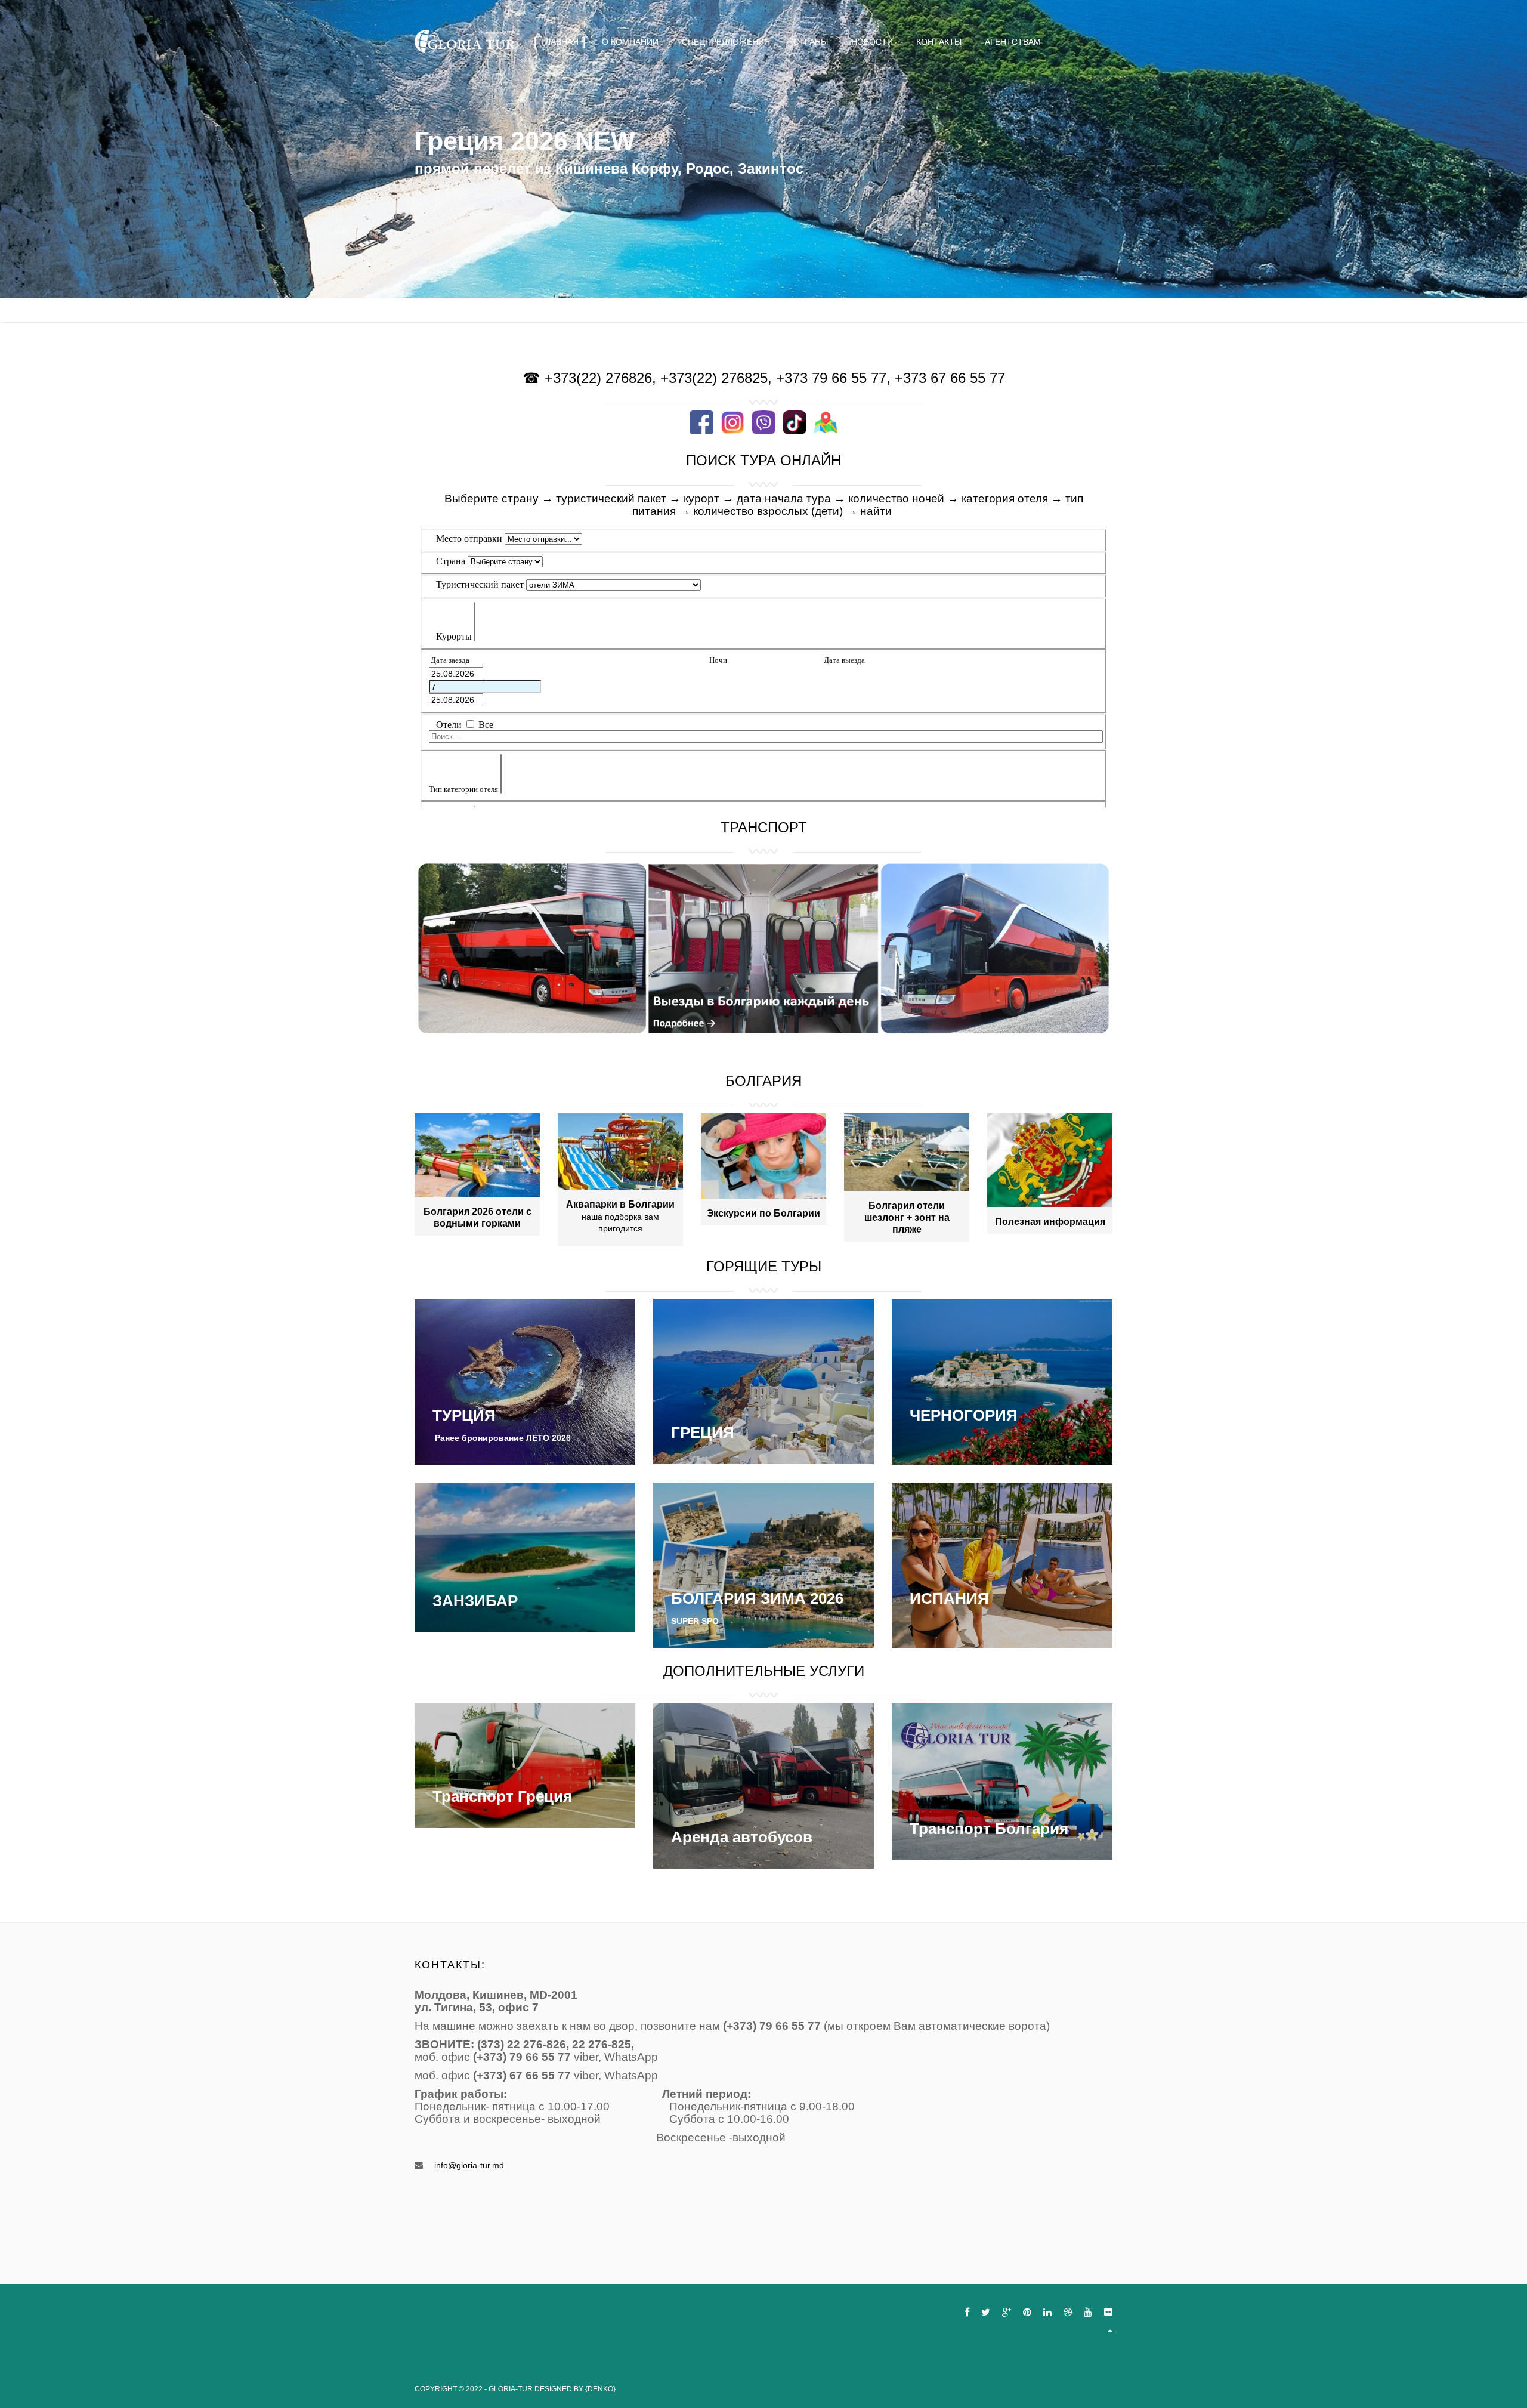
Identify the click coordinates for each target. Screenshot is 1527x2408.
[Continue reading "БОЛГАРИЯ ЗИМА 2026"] (763, 1564)
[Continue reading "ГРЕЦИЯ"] (763, 1381)
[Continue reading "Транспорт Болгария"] (1002, 1782)
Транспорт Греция (502, 1796)
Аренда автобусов (742, 1837)
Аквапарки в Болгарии (620, 1204)
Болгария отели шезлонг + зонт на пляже (907, 1217)
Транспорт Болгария (989, 1829)
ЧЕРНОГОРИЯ (964, 1415)
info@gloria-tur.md (469, 2165)
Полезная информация (1050, 1222)
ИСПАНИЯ (949, 1598)
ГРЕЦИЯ (703, 1433)
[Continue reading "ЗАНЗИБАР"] (525, 1557)
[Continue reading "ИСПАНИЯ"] (1002, 1564)
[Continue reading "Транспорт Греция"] (525, 1765)
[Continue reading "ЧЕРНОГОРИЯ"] (1002, 1381)
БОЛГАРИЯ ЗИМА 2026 (757, 1598)
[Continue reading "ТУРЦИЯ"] (525, 1381)
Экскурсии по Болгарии (763, 1213)
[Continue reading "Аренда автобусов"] (763, 1786)
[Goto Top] (1110, 2330)
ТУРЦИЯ (464, 1415)
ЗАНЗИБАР (475, 1601)
